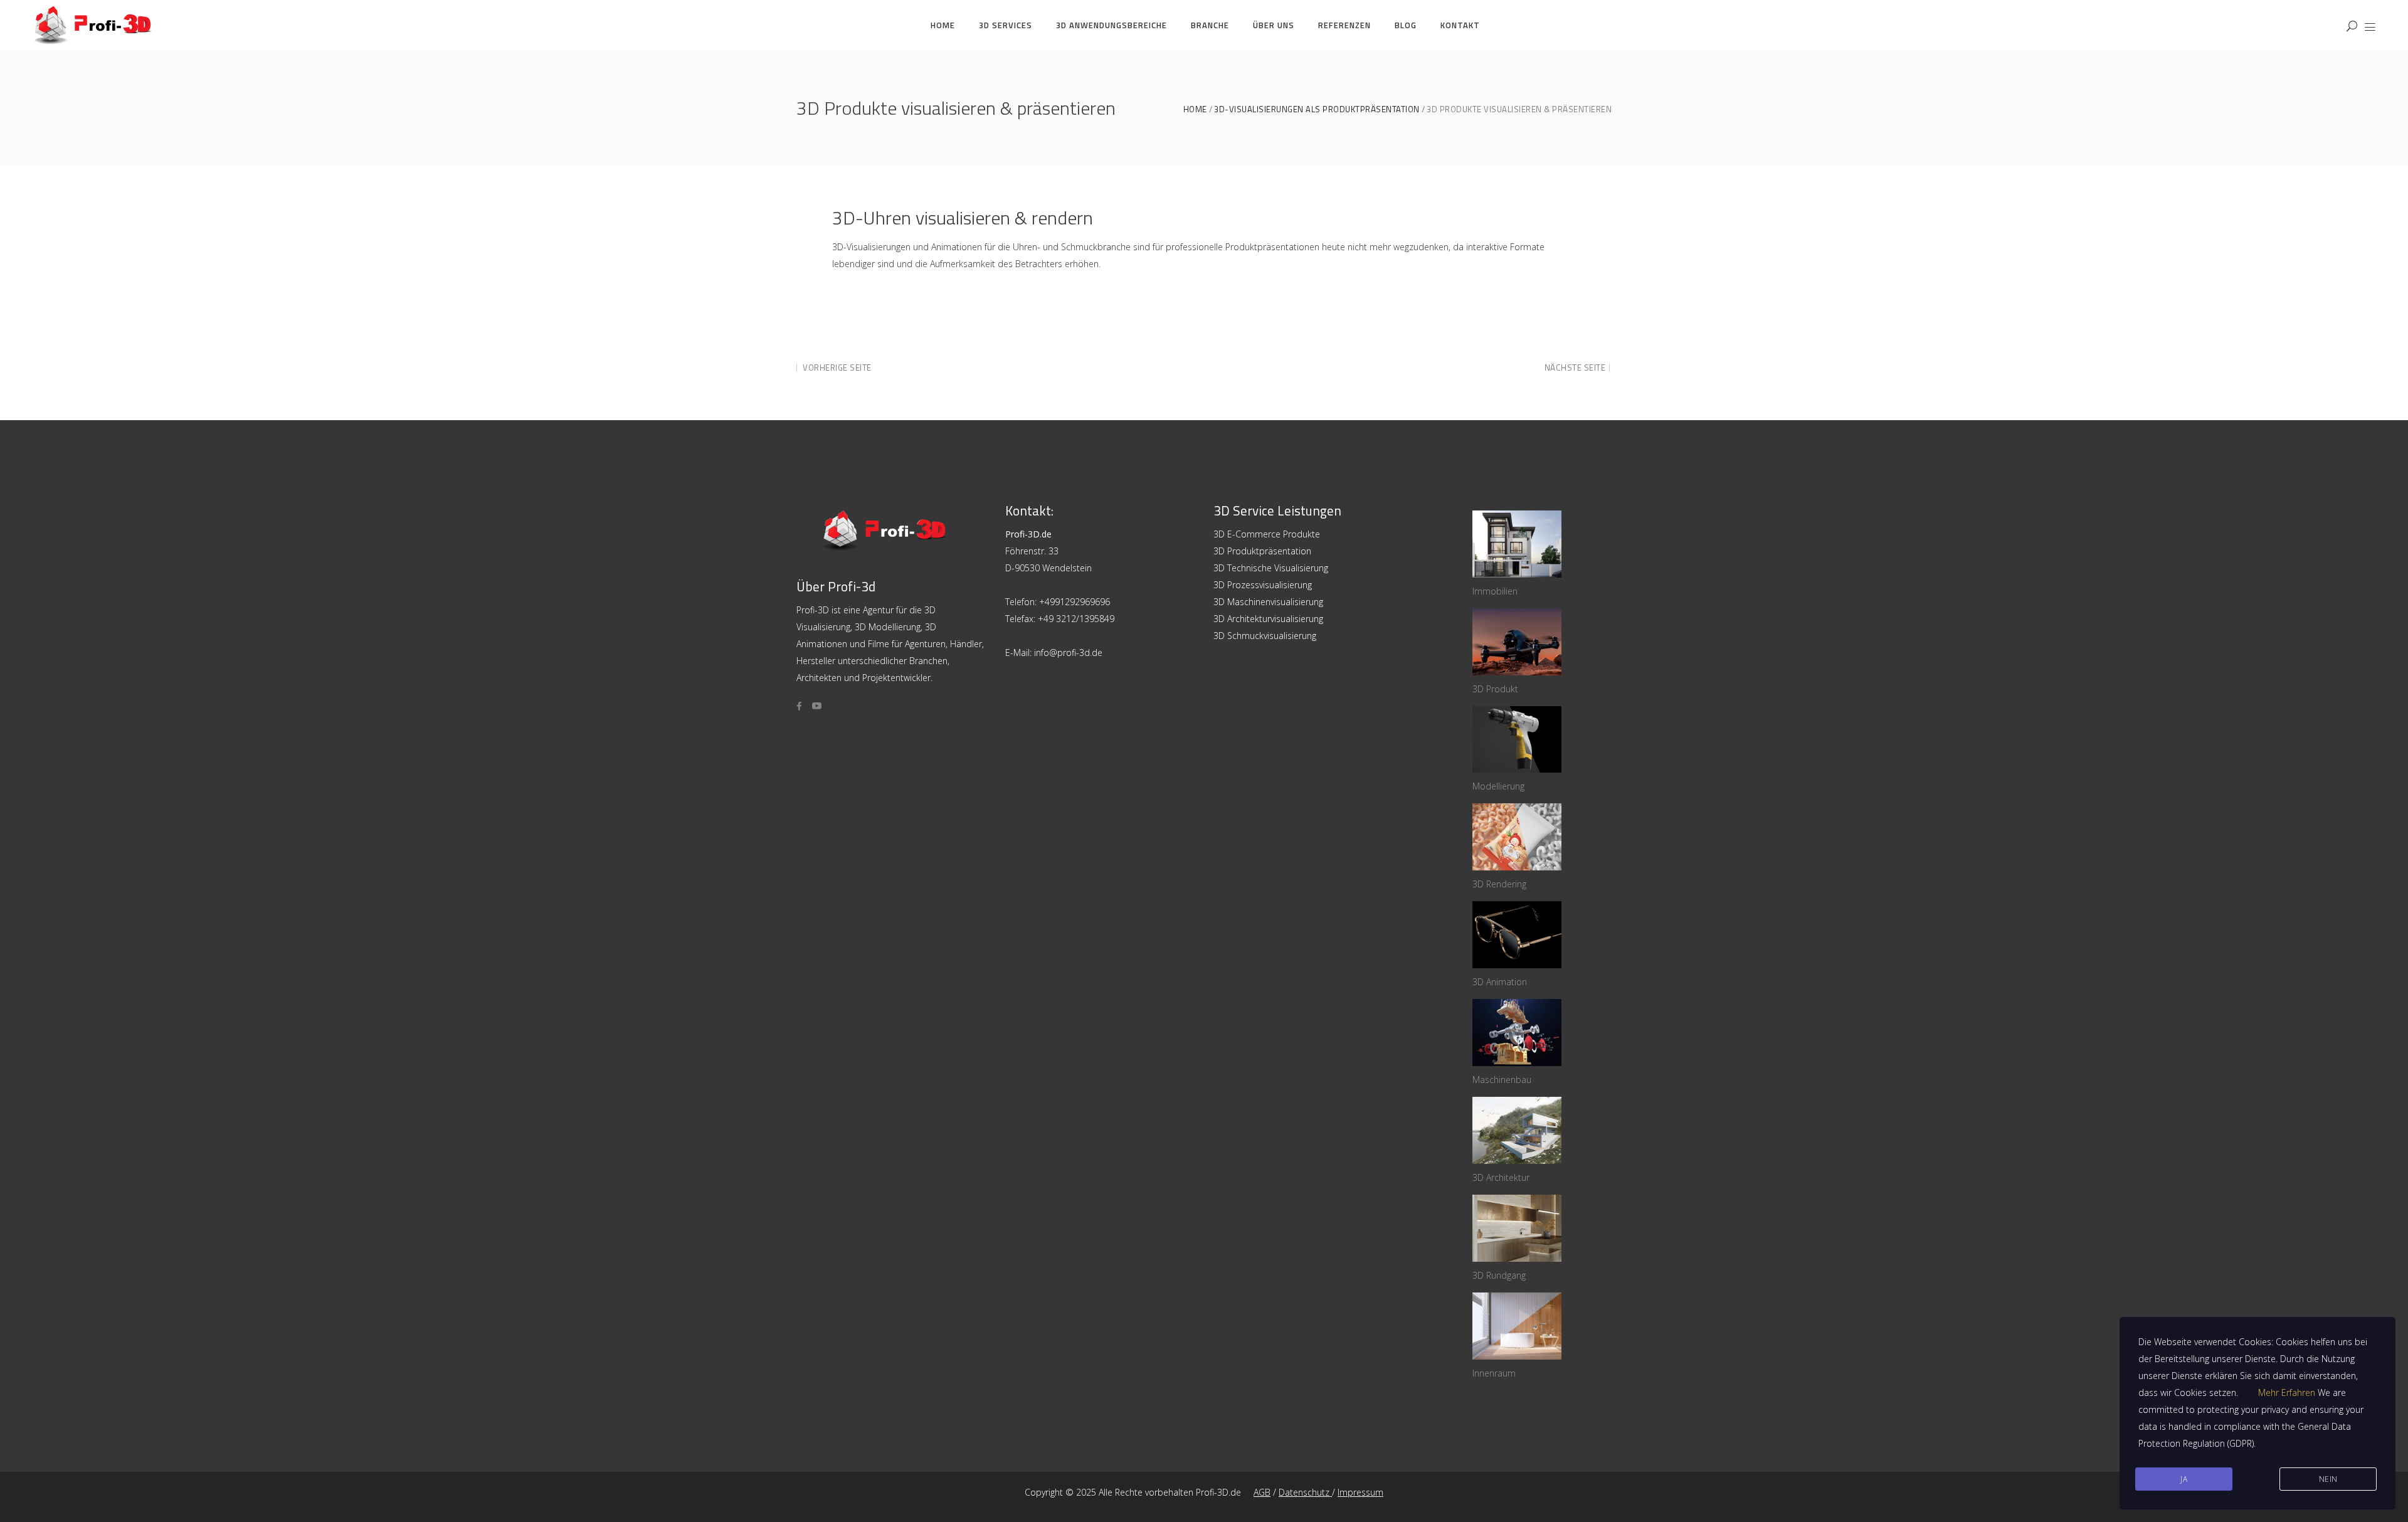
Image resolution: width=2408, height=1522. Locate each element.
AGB (1262, 1492)
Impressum (1360, 1492)
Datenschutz (1305, 1492)
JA (2184, 1479)
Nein (2328, 1479)
